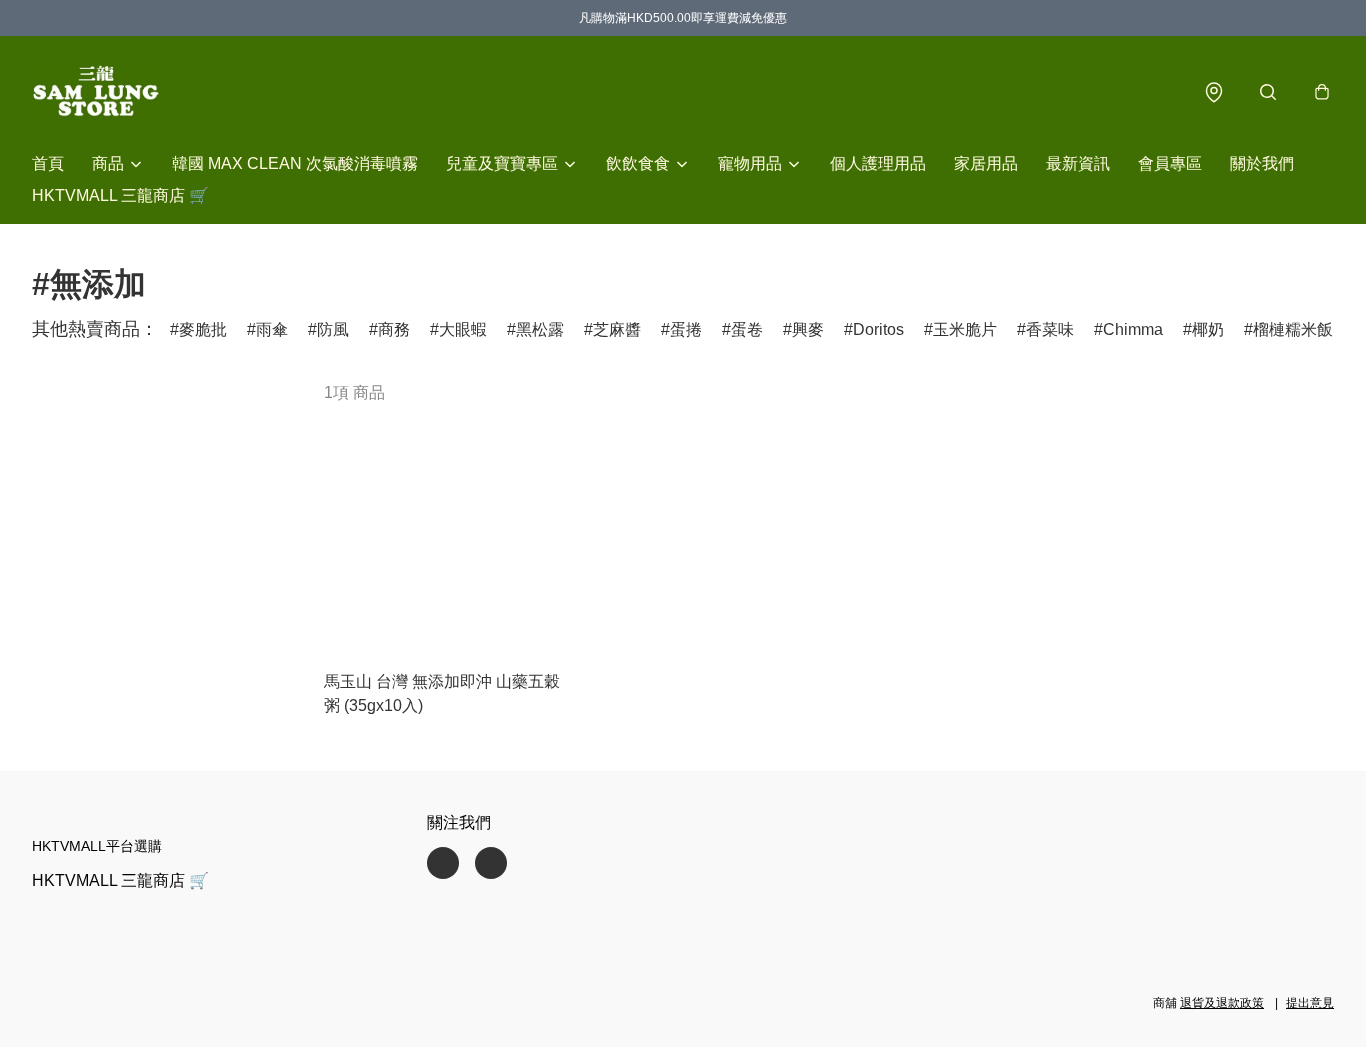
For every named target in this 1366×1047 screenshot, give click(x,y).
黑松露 (540, 329)
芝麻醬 (617, 329)
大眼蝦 (463, 329)
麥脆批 (203, 329)
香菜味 (1050, 329)
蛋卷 (747, 329)
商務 (394, 329)
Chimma (1133, 329)
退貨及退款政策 (1222, 1003)
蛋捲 (686, 329)
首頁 (48, 163)
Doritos (878, 329)
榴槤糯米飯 (1293, 329)
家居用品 (986, 163)
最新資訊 (1078, 163)
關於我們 (1262, 163)
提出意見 (1310, 1003)
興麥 (808, 329)
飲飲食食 (638, 163)
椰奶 (1208, 329)
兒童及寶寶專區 (502, 163)
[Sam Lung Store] (96, 92)
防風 (333, 329)
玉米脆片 (965, 329)
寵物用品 (750, 163)
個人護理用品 (878, 163)
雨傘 (272, 329)
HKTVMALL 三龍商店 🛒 (120, 195)
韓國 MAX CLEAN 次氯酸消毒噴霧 (295, 163)
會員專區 (1170, 163)
